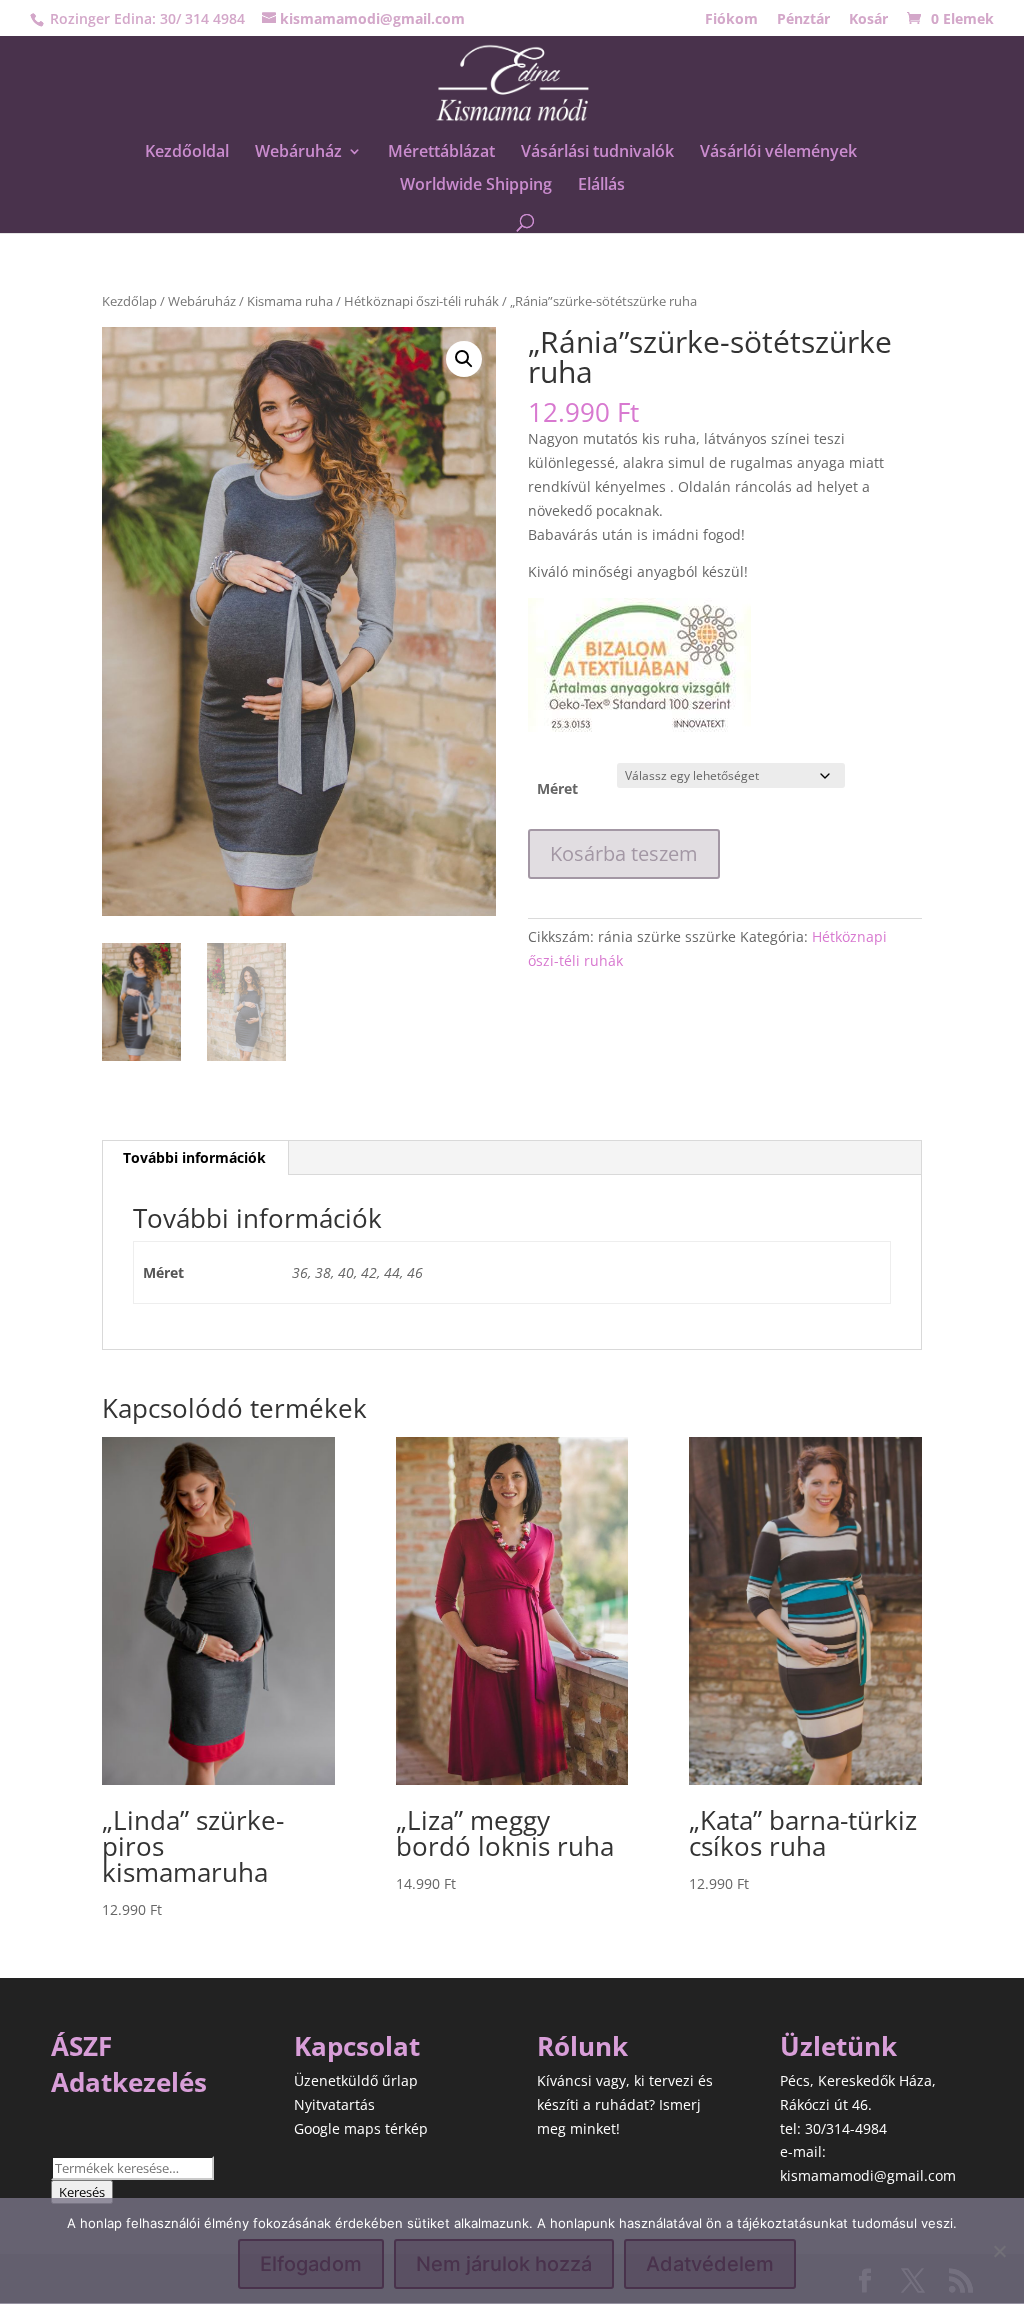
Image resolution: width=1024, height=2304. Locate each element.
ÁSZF (81, 2046)
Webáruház (298, 153)
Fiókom (731, 20)
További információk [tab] (194, 1157)
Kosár (868, 20)
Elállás (601, 186)
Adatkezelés (129, 2082)
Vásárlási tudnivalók (597, 153)
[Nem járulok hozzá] (999, 2251)
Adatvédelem (710, 2264)
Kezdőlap (129, 301)
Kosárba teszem (624, 853)
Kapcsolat (357, 2046)
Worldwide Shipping (476, 186)
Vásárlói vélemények (778, 153)
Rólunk (582, 2046)
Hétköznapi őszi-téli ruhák (421, 301)
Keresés (82, 2192)
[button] (464, 359)
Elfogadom (311, 2264)
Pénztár (803, 20)
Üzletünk (838, 2046)
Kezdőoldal (187, 153)
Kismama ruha (290, 301)
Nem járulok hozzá (504, 2264)
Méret (557, 788)
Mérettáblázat (441, 153)
